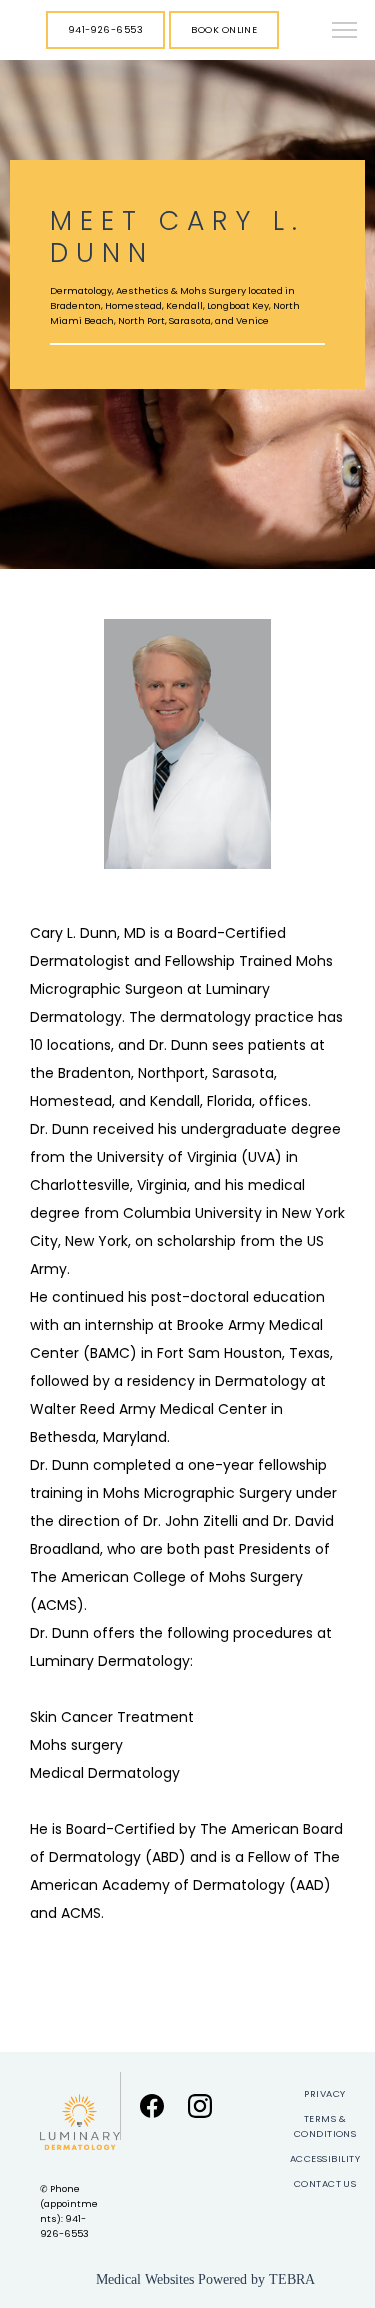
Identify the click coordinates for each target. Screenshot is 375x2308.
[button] (345, 32)
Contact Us (325, 2183)
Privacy (324, 2093)
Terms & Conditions (325, 2126)
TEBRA (292, 2279)
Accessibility (325, 2158)
